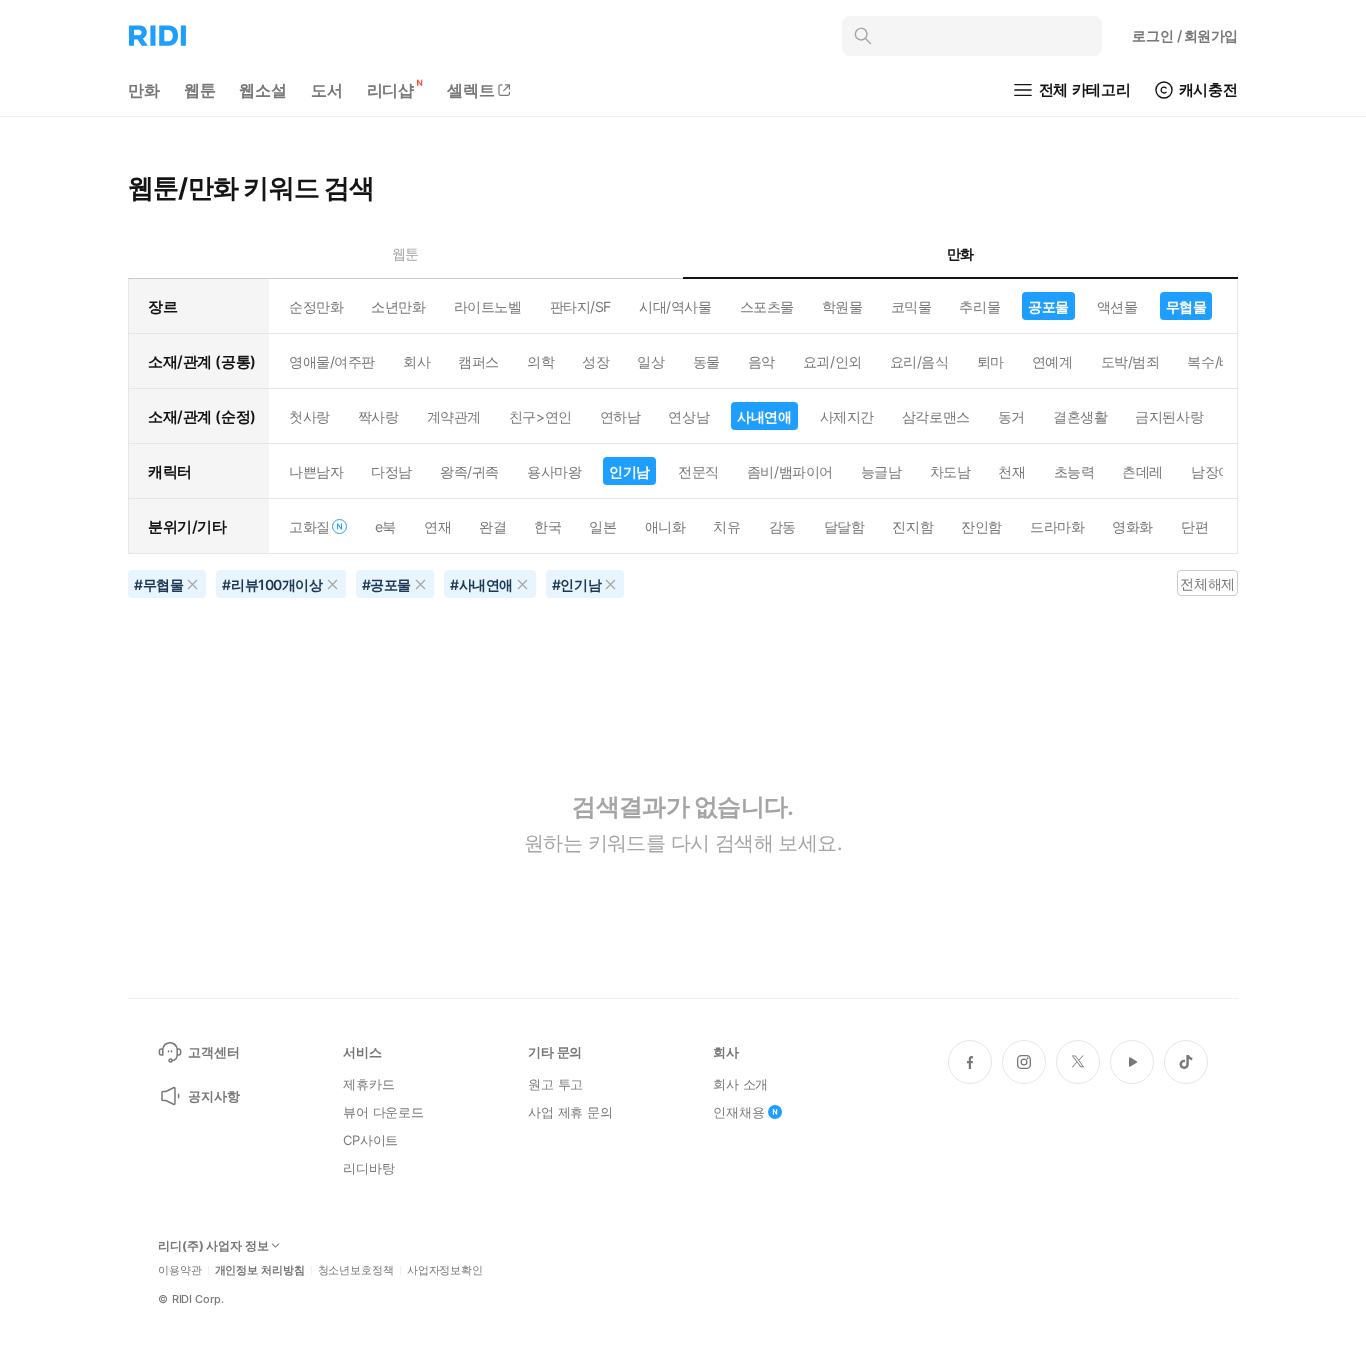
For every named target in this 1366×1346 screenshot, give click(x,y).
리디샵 (391, 90)
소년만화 (398, 306)
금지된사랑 (1169, 416)
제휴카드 (368, 1084)
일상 (650, 361)
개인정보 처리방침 (260, 1270)
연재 (437, 526)
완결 (492, 526)
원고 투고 (555, 1084)
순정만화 (316, 306)
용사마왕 (554, 471)
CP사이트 (370, 1140)
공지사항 (213, 1096)
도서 (327, 90)
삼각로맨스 (936, 416)
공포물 (1048, 306)
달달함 (844, 526)
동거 (1011, 416)
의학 (540, 361)
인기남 (629, 471)
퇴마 (990, 361)
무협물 (1186, 306)
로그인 (1185, 35)
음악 (761, 361)
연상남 (688, 416)
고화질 (309, 526)
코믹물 (911, 306)
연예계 (1052, 361)
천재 (1011, 471)
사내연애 (764, 416)
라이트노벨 (488, 306)
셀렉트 (471, 90)
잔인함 (981, 526)
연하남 (620, 416)
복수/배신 (1216, 361)
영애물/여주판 (332, 361)
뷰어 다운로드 (383, 1112)
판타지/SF (580, 306)
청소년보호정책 (356, 1270)
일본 (602, 526)
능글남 (881, 471)
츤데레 (1142, 471)
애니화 (665, 526)
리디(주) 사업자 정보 (213, 1246)
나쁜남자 (316, 471)
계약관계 (454, 416)
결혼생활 (1080, 416)
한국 (547, 526)
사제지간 (847, 416)
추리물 (979, 306)
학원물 (842, 306)
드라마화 (1057, 526)
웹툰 (200, 90)
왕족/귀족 (469, 471)
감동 (782, 526)
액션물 (1117, 306)
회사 (416, 361)
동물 (706, 361)
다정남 (391, 471)
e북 (385, 526)
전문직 (698, 471)
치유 (726, 526)
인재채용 (738, 1112)
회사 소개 (740, 1084)
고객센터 (213, 1052)
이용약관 (180, 1270)
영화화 (1132, 526)
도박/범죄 (1130, 361)
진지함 (912, 526)
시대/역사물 (675, 306)
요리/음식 (919, 361)
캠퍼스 (478, 361)
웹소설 (263, 90)
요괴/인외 (832, 361)
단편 (1194, 526)
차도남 (950, 471)
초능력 (1074, 471)
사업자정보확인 (445, 1270)
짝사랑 (378, 416)
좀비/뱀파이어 (790, 471)
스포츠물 (767, 306)
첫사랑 (309, 416)
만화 (144, 90)
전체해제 (1207, 583)
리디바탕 (368, 1168)
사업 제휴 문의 (570, 1112)
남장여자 (1218, 471)
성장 (595, 361)
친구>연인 (540, 416)
